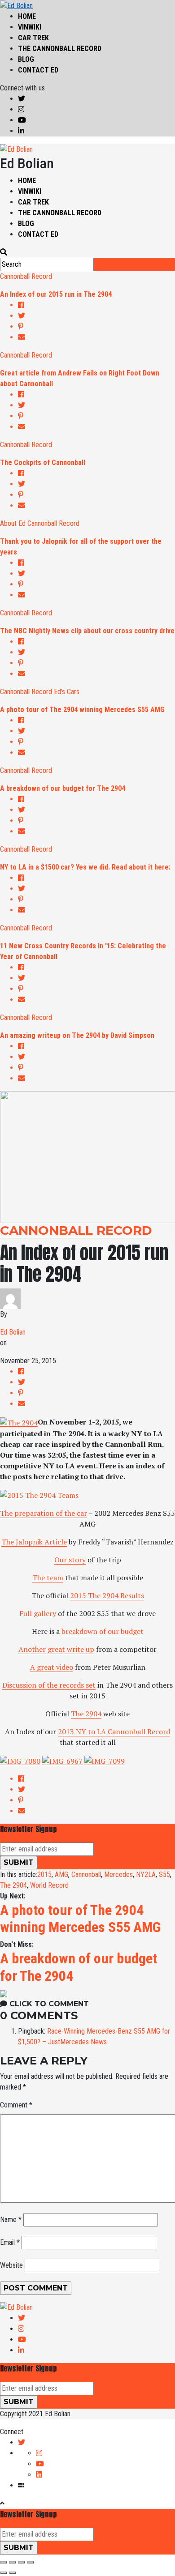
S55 (164, 1874)
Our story (70, 1560)
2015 (44, 1874)
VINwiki (30, 27)
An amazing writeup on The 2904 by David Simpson (77, 1035)
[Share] (13, 2562)
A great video (52, 1667)
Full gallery (38, 1613)
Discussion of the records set (49, 1685)
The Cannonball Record (60, 49)
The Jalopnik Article (34, 1542)
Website (11, 2265)
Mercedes (118, 1874)
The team (48, 1578)
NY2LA (146, 1874)
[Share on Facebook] (96, 305)
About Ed (13, 523)
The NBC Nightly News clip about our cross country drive (87, 631)
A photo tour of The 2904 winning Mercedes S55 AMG (82, 710)
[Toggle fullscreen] (22, 2562)
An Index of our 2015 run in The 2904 (56, 294)
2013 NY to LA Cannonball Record (114, 1732)
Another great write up (56, 1649)
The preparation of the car (44, 1513)
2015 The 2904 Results (107, 1595)
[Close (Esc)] (4, 2562)
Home (27, 16)
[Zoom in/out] (31, 2562)
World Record (49, 1885)
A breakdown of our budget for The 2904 (63, 788)
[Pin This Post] (96, 327)
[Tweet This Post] (96, 316)
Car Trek (33, 38)
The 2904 (86, 1714)
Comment (16, 2105)
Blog (26, 59)
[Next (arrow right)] (13, 2573)
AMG (61, 1874)
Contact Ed (38, 70)
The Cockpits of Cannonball (43, 463)
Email (10, 2242)
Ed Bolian (13, 1332)
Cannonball (86, 1874)
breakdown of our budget (103, 1631)
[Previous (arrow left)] (4, 2573)
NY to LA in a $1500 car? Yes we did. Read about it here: (85, 867)
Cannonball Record (26, 276)
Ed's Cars (67, 692)
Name (11, 2220)
